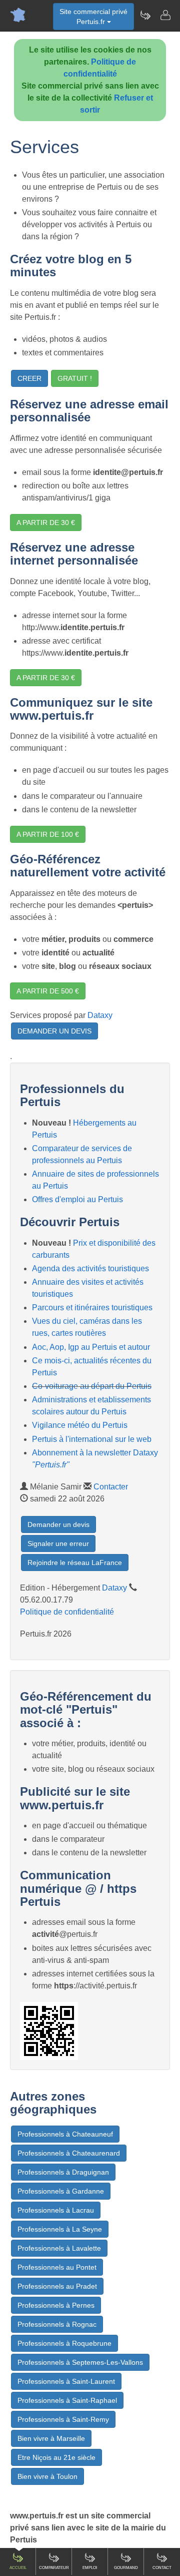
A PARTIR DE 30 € (46, 523)
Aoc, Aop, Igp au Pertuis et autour (91, 1347)
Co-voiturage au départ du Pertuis (92, 1386)
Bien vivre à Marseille (51, 2438)
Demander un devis (58, 1524)
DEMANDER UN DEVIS (54, 1031)
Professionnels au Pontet (57, 2267)
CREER (29, 378)
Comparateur (54, 2568)
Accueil (18, 2568)
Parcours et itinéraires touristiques (92, 1308)
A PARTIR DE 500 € (48, 991)
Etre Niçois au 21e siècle (56, 2457)
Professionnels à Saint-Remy (63, 2419)
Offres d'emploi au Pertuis (77, 1199)
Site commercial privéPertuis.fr (93, 17)
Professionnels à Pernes (56, 2305)
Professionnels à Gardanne (61, 2191)
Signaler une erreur (58, 1543)
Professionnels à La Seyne (60, 2229)
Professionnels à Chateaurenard (69, 2153)
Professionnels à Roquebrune (64, 2343)
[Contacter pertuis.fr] (165, 15)
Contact (162, 2568)
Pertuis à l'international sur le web (92, 1439)
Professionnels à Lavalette (59, 2248)
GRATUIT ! (75, 378)
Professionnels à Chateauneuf (65, 2134)
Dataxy (100, 1015)
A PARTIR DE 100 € (48, 834)
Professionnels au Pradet (57, 2286)
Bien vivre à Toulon (47, 2476)
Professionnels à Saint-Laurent (66, 2381)
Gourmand (126, 2568)
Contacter (111, 1487)
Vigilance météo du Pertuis (80, 1425)
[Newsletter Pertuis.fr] (145, 15)
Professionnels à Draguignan (63, 2172)
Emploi (90, 2568)
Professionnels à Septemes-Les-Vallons (80, 2362)
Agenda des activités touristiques (90, 1268)
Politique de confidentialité (67, 1612)
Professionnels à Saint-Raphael (67, 2400)
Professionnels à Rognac (57, 2324)
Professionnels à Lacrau (56, 2210)
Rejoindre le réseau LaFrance (75, 1563)
